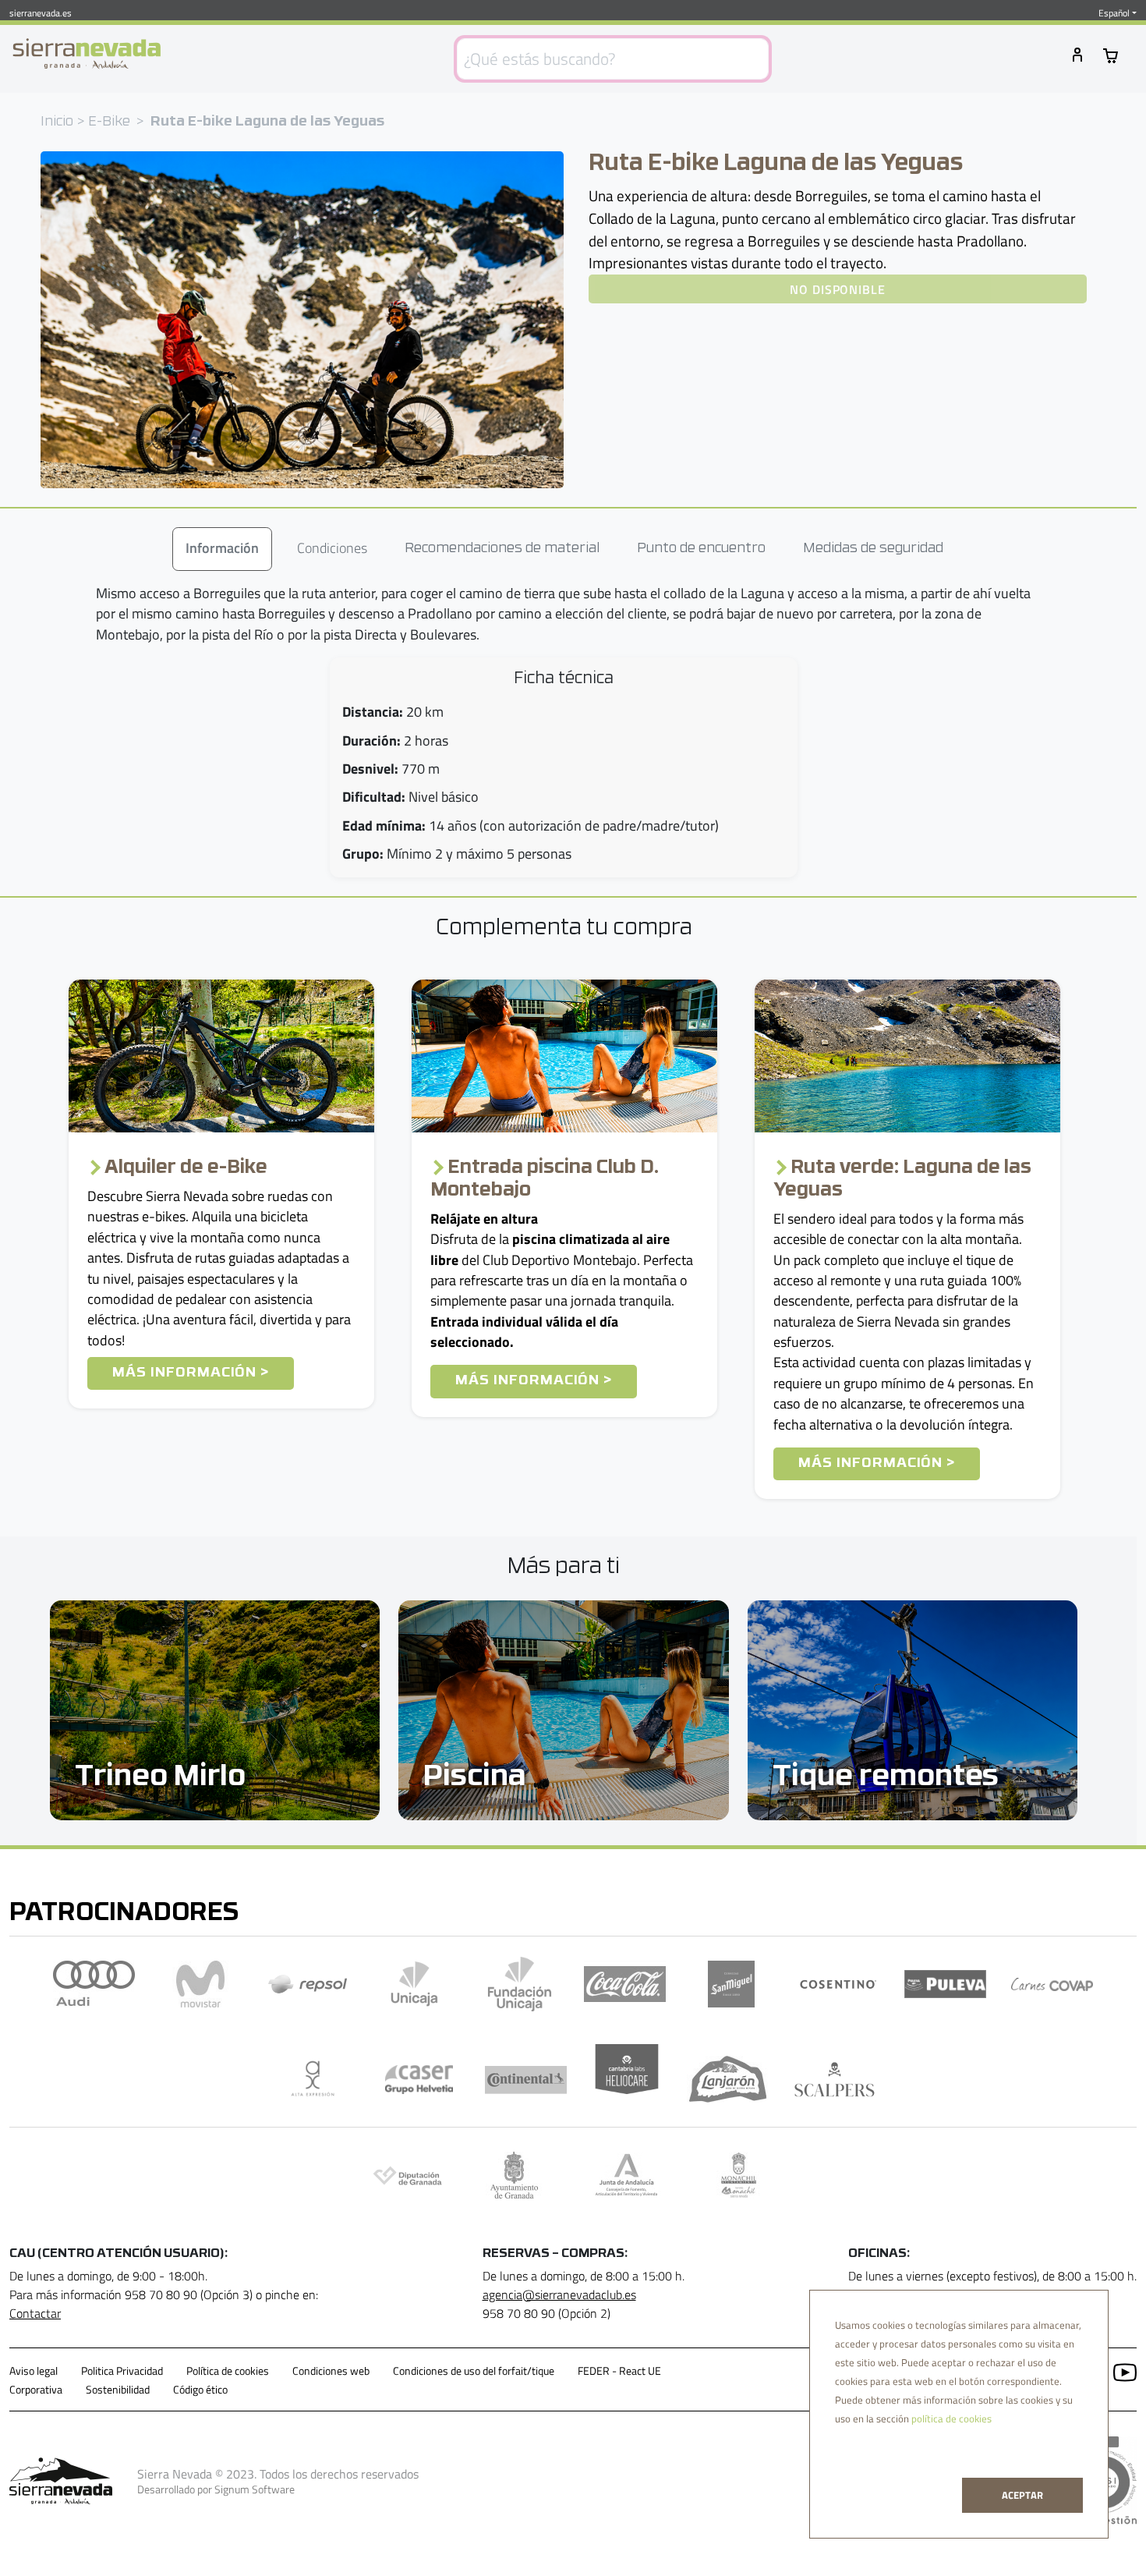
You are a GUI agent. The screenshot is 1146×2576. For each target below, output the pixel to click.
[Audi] (94, 1984)
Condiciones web (331, 2371)
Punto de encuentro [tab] (701, 549)
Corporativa (36, 2390)
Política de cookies (228, 2371)
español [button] (1114, 13)
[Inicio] (87, 54)
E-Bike (109, 122)
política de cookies (951, 2418)
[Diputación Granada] (407, 2175)
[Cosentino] (838, 1984)
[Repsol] (308, 1984)
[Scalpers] (835, 2079)
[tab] (222, 549)
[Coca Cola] (625, 1984)
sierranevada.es (41, 13)
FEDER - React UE (619, 2371)
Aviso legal (34, 2371)
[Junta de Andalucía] (626, 2175)
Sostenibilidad (118, 2390)
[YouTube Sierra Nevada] (1119, 2371)
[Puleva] (945, 1984)
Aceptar (1022, 2495)
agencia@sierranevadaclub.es (559, 2294)
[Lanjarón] (728, 2079)
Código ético (200, 2390)
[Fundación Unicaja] (520, 1984)
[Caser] (419, 2079)
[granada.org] (514, 2175)
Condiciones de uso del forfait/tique (474, 2371)
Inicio (57, 122)
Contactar (35, 2313)
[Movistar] (201, 1984)
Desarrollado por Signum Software (216, 2489)
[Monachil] (739, 2175)
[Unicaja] (414, 1984)
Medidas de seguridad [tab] (873, 549)
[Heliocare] (627, 2079)
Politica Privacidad (122, 2371)
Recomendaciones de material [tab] (502, 549)
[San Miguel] (732, 1984)
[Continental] (526, 2079)
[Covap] (1052, 1984)
